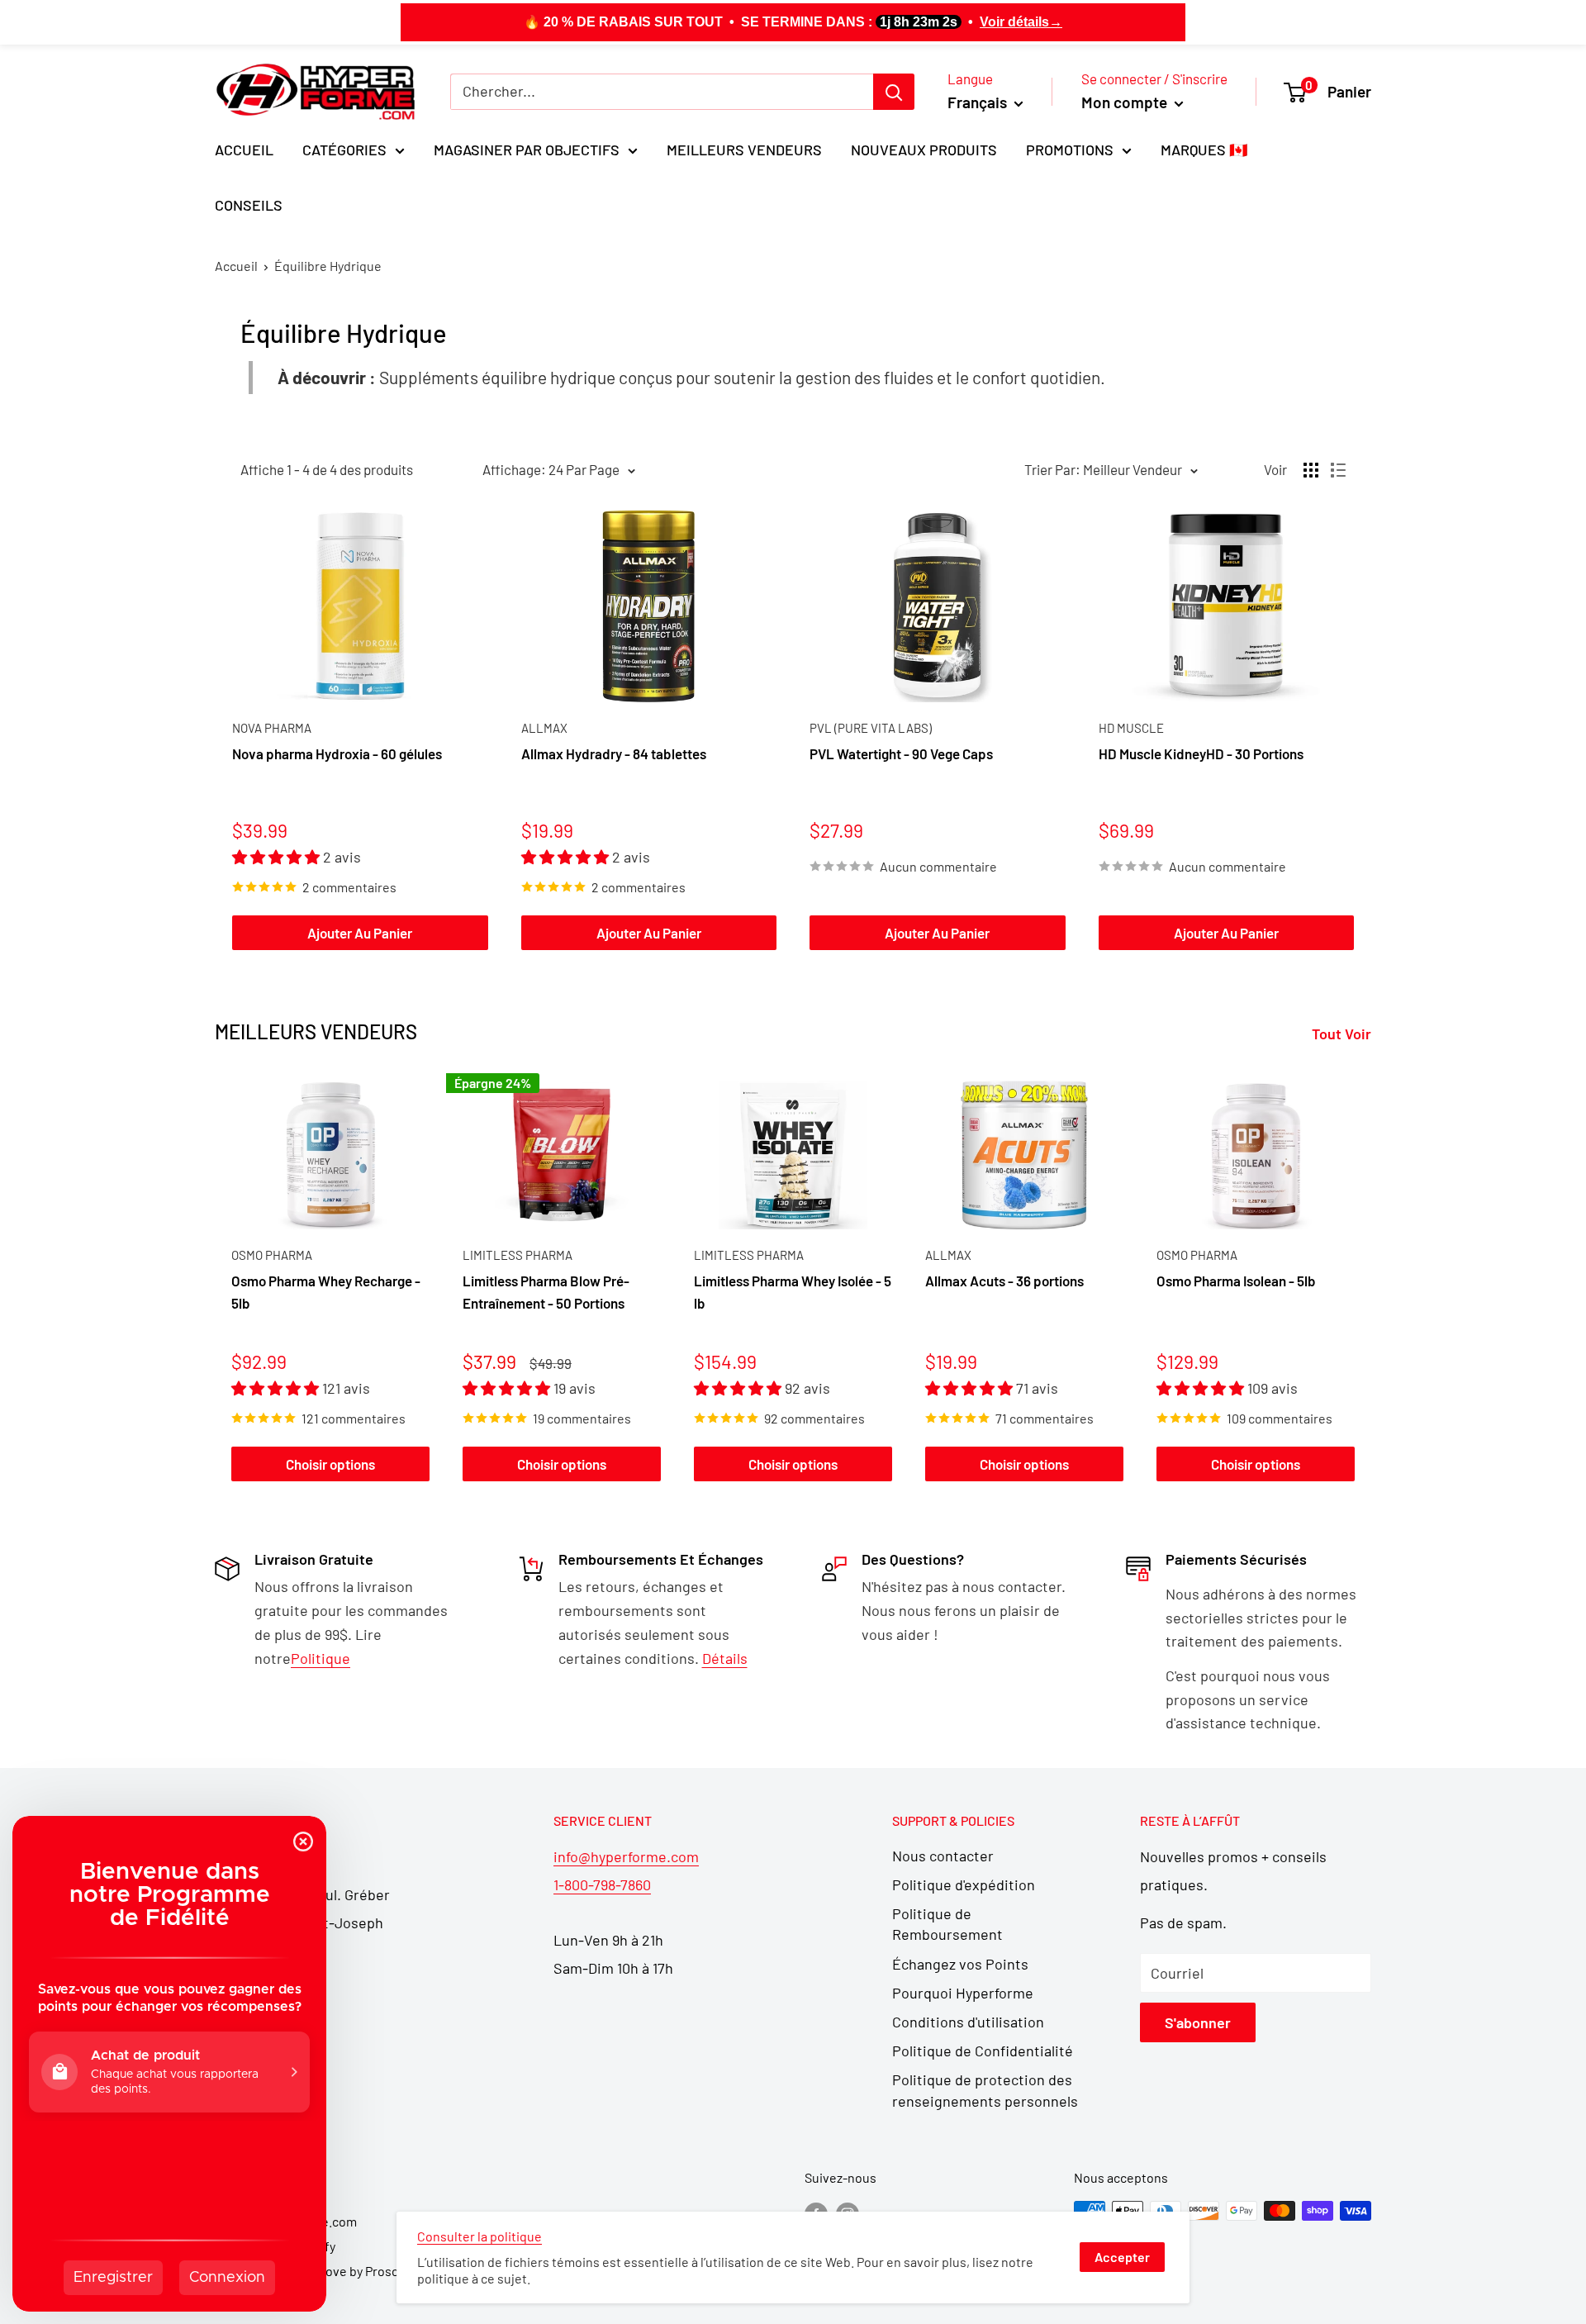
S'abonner (1198, 2022)
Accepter (1122, 2257)
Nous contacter (943, 1856)
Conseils (249, 205)
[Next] (1372, 1281)
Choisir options (330, 1464)
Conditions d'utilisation (968, 2022)
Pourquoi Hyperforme (963, 1993)
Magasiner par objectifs (527, 150)
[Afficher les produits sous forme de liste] (1338, 470)
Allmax (544, 728)
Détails (725, 1658)
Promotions (1070, 150)
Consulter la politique (480, 2236)
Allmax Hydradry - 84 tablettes (614, 753)
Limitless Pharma (518, 1255)
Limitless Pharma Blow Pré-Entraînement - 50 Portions (546, 1292)
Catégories (344, 150)
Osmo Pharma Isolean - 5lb (1236, 1281)
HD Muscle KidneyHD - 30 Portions (1201, 753)
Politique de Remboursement (947, 1924)
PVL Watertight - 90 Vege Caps (901, 753)
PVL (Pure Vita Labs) (871, 728)
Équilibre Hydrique (328, 266)
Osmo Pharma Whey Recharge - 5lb (326, 1292)
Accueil (244, 150)
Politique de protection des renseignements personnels (985, 2090)
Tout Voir (1343, 1034)
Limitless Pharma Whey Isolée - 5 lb (793, 1292)
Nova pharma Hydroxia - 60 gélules (337, 753)
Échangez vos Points (960, 1964)
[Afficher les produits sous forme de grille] (1311, 470)
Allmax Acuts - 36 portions (1004, 1281)
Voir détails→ (1021, 22)
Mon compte (1126, 102)
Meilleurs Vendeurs (744, 150)
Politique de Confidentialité (983, 2051)
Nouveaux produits (924, 150)
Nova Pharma (272, 728)
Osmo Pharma (272, 1255)
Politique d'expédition (964, 1884)
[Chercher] (894, 92)
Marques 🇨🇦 (1204, 150)
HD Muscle (1131, 728)
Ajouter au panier (360, 933)
